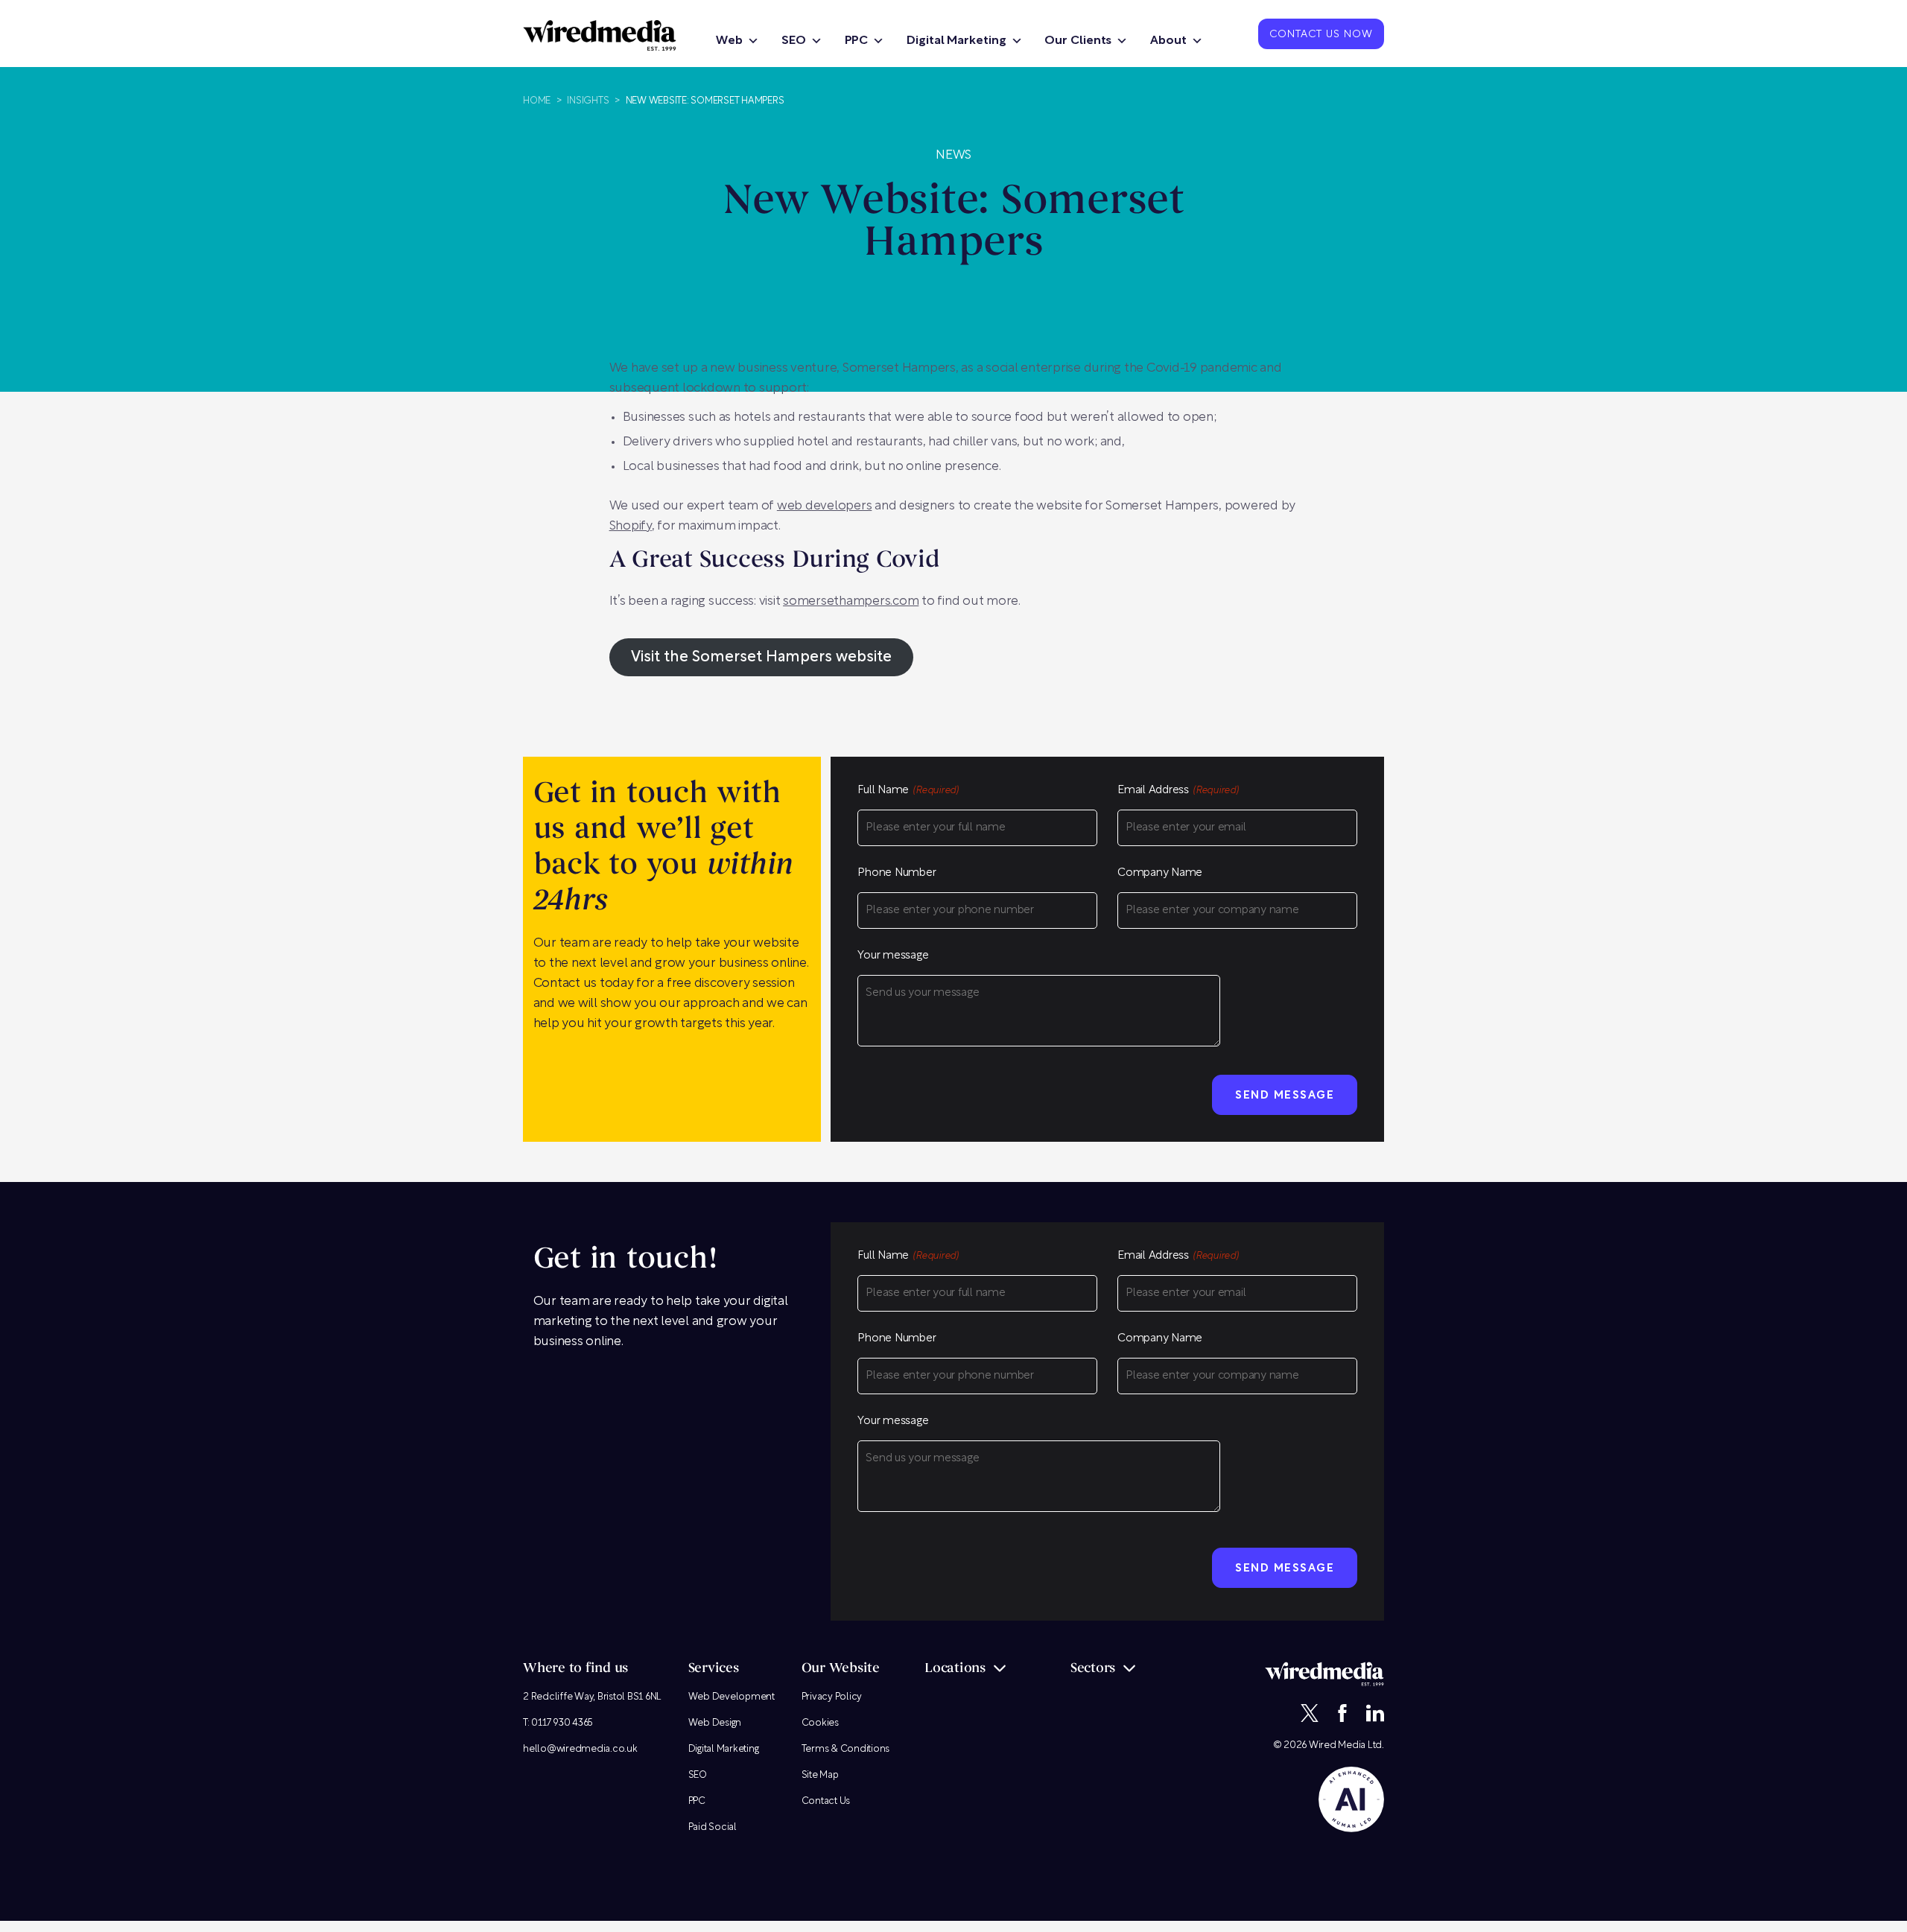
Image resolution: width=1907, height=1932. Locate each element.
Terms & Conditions (846, 1749)
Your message (893, 956)
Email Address (1178, 791)
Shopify (631, 526)
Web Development (732, 1697)
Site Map (820, 1775)
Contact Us (826, 1801)
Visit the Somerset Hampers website (761, 658)
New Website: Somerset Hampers (705, 101)
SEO (794, 41)
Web (729, 41)
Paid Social (713, 1827)
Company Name (1160, 873)
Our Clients (1078, 41)
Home (537, 101)
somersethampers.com (851, 601)
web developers (825, 506)
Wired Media (1337, 1745)
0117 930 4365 (562, 1723)
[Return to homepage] (600, 35)
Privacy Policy (832, 1697)
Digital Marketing (956, 41)
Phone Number (897, 873)
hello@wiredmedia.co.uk (580, 1749)
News (953, 155)
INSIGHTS (588, 101)
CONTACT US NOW (1321, 35)
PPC (857, 41)
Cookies (820, 1723)
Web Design (715, 1723)
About (1168, 41)
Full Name (908, 791)
